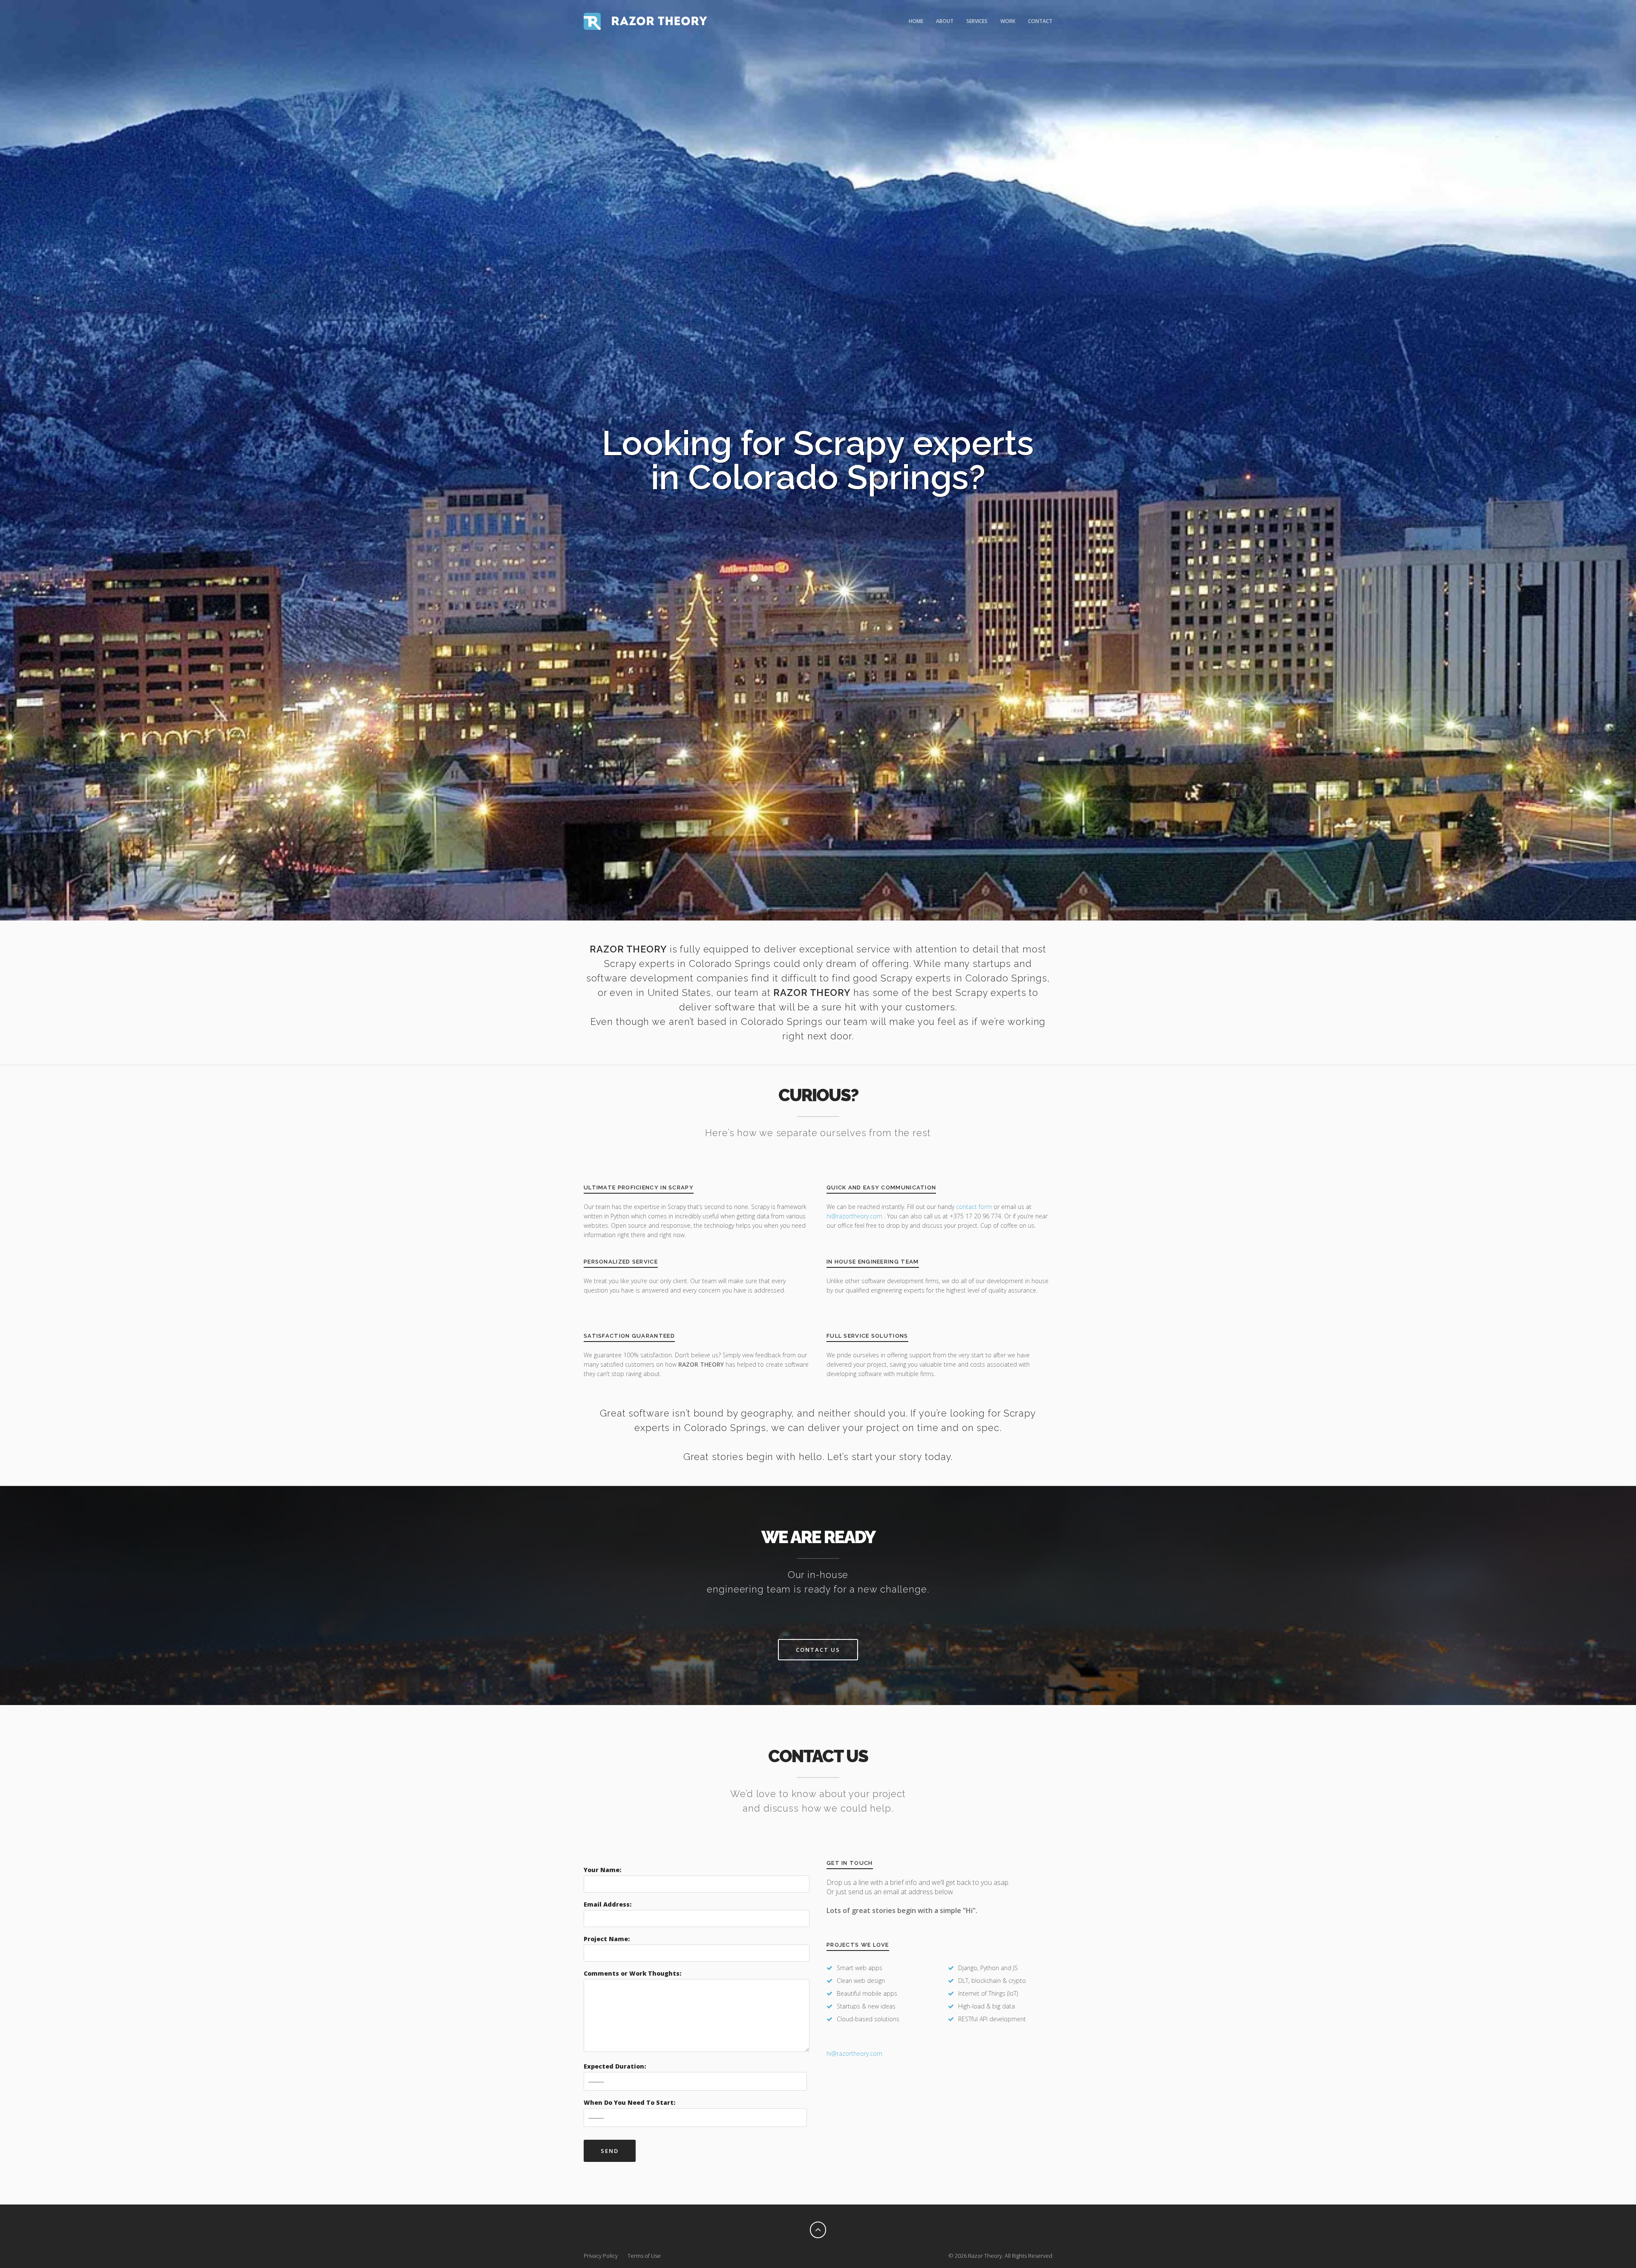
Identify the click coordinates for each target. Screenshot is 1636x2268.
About (945, 21)
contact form (974, 1207)
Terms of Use (644, 2256)
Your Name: (602, 1870)
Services (977, 21)
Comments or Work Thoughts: (632, 1973)
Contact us (818, 1650)
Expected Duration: (615, 2066)
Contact (1040, 21)
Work (1008, 21)
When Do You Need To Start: (629, 2102)
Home (916, 21)
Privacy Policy (601, 2256)
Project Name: (607, 1939)
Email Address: (608, 1904)
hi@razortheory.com (855, 1216)
